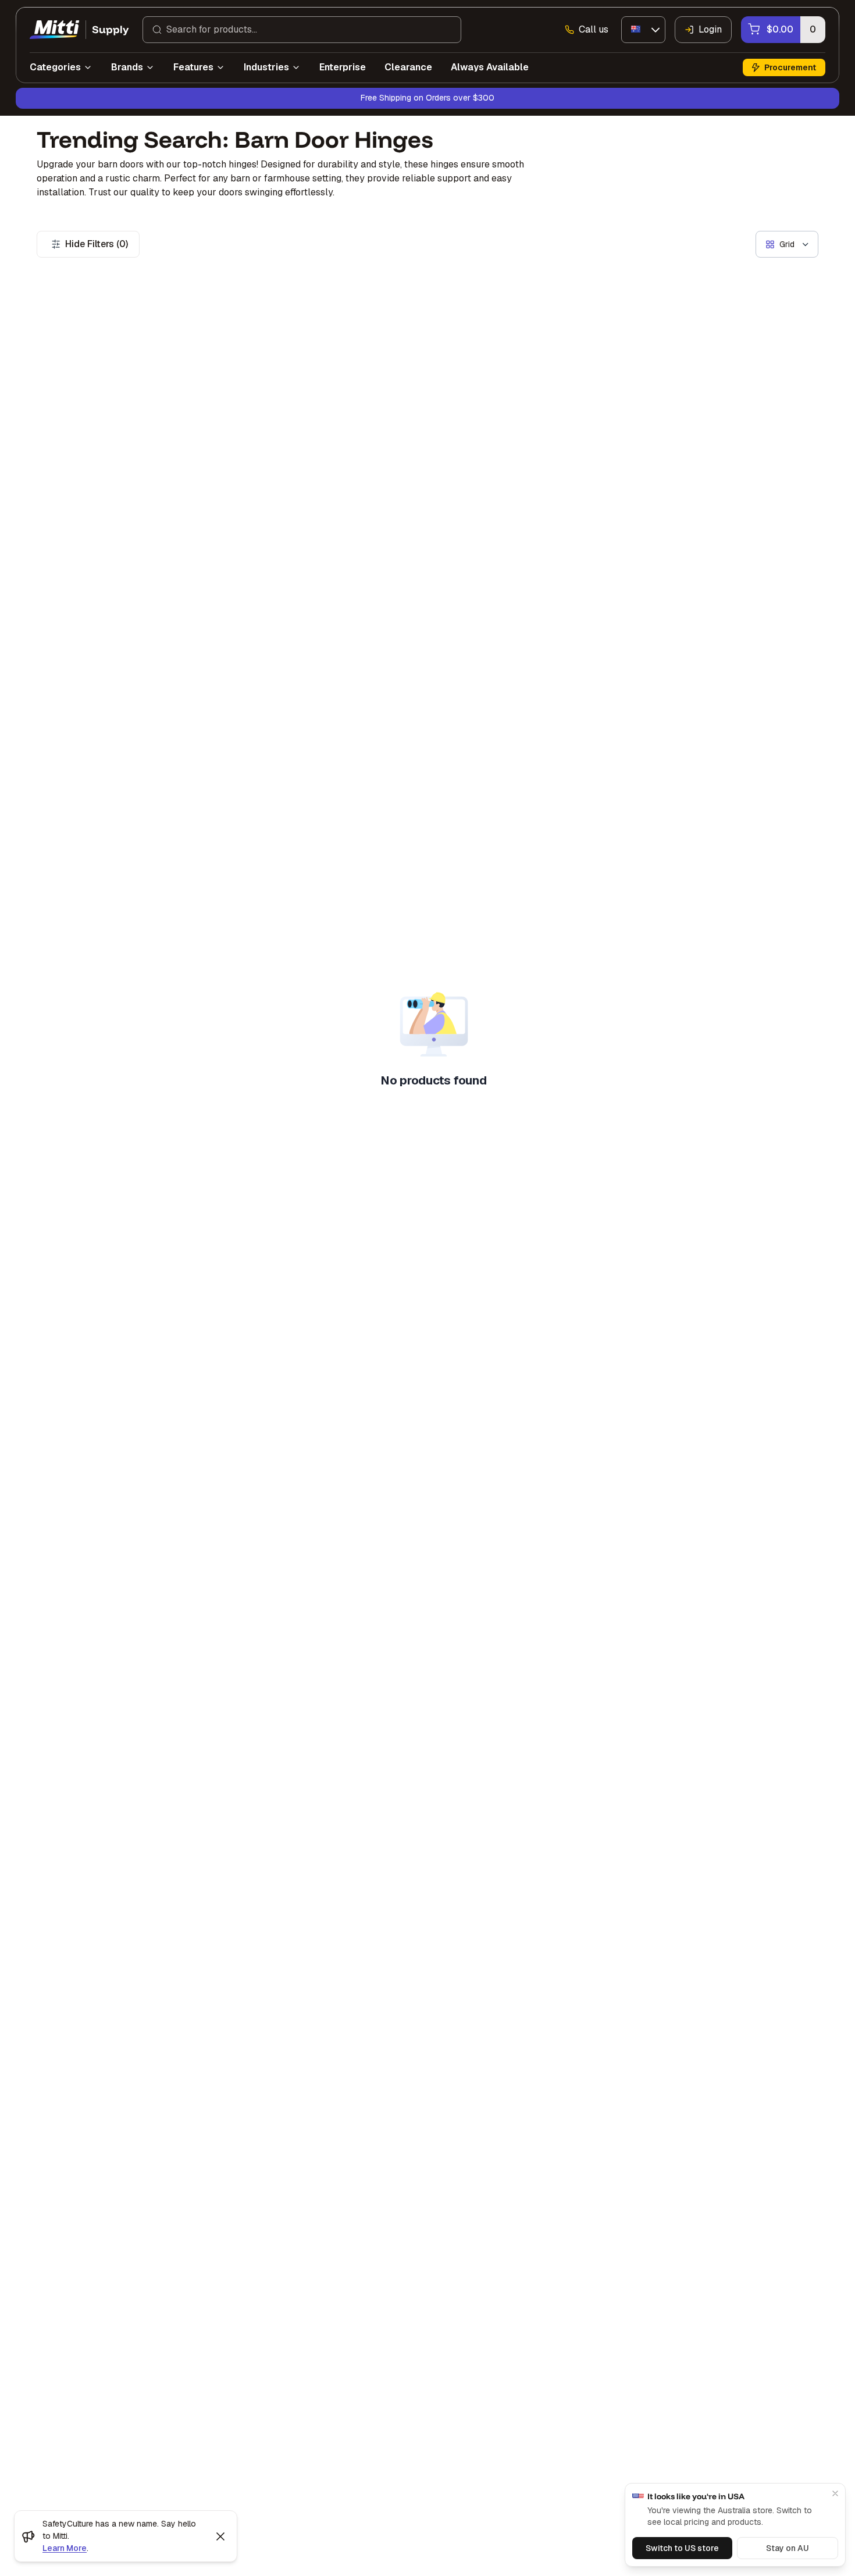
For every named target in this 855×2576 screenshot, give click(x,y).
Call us (594, 29)
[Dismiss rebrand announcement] (220, 2536)
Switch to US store (682, 2548)
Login (710, 29)
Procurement (790, 67)
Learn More (65, 2548)
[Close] (835, 2493)
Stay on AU (788, 2548)
